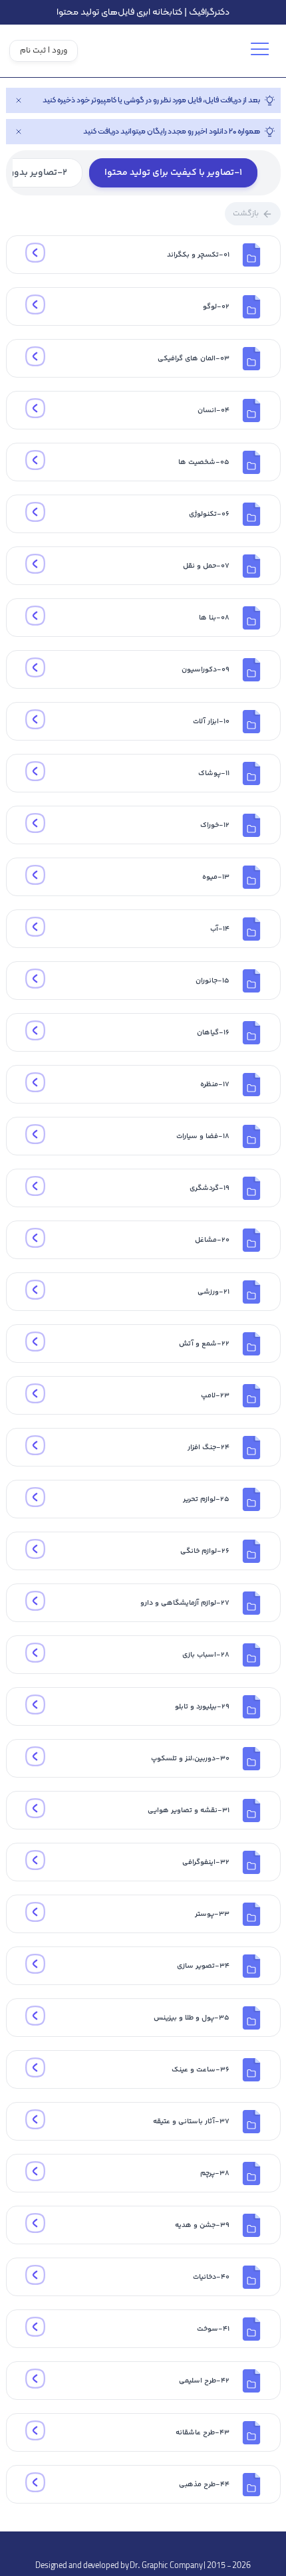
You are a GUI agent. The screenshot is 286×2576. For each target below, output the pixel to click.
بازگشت (246, 214)
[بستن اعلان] (19, 100)
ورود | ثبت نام (44, 51)
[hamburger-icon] (262, 54)
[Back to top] (143, 2545)
